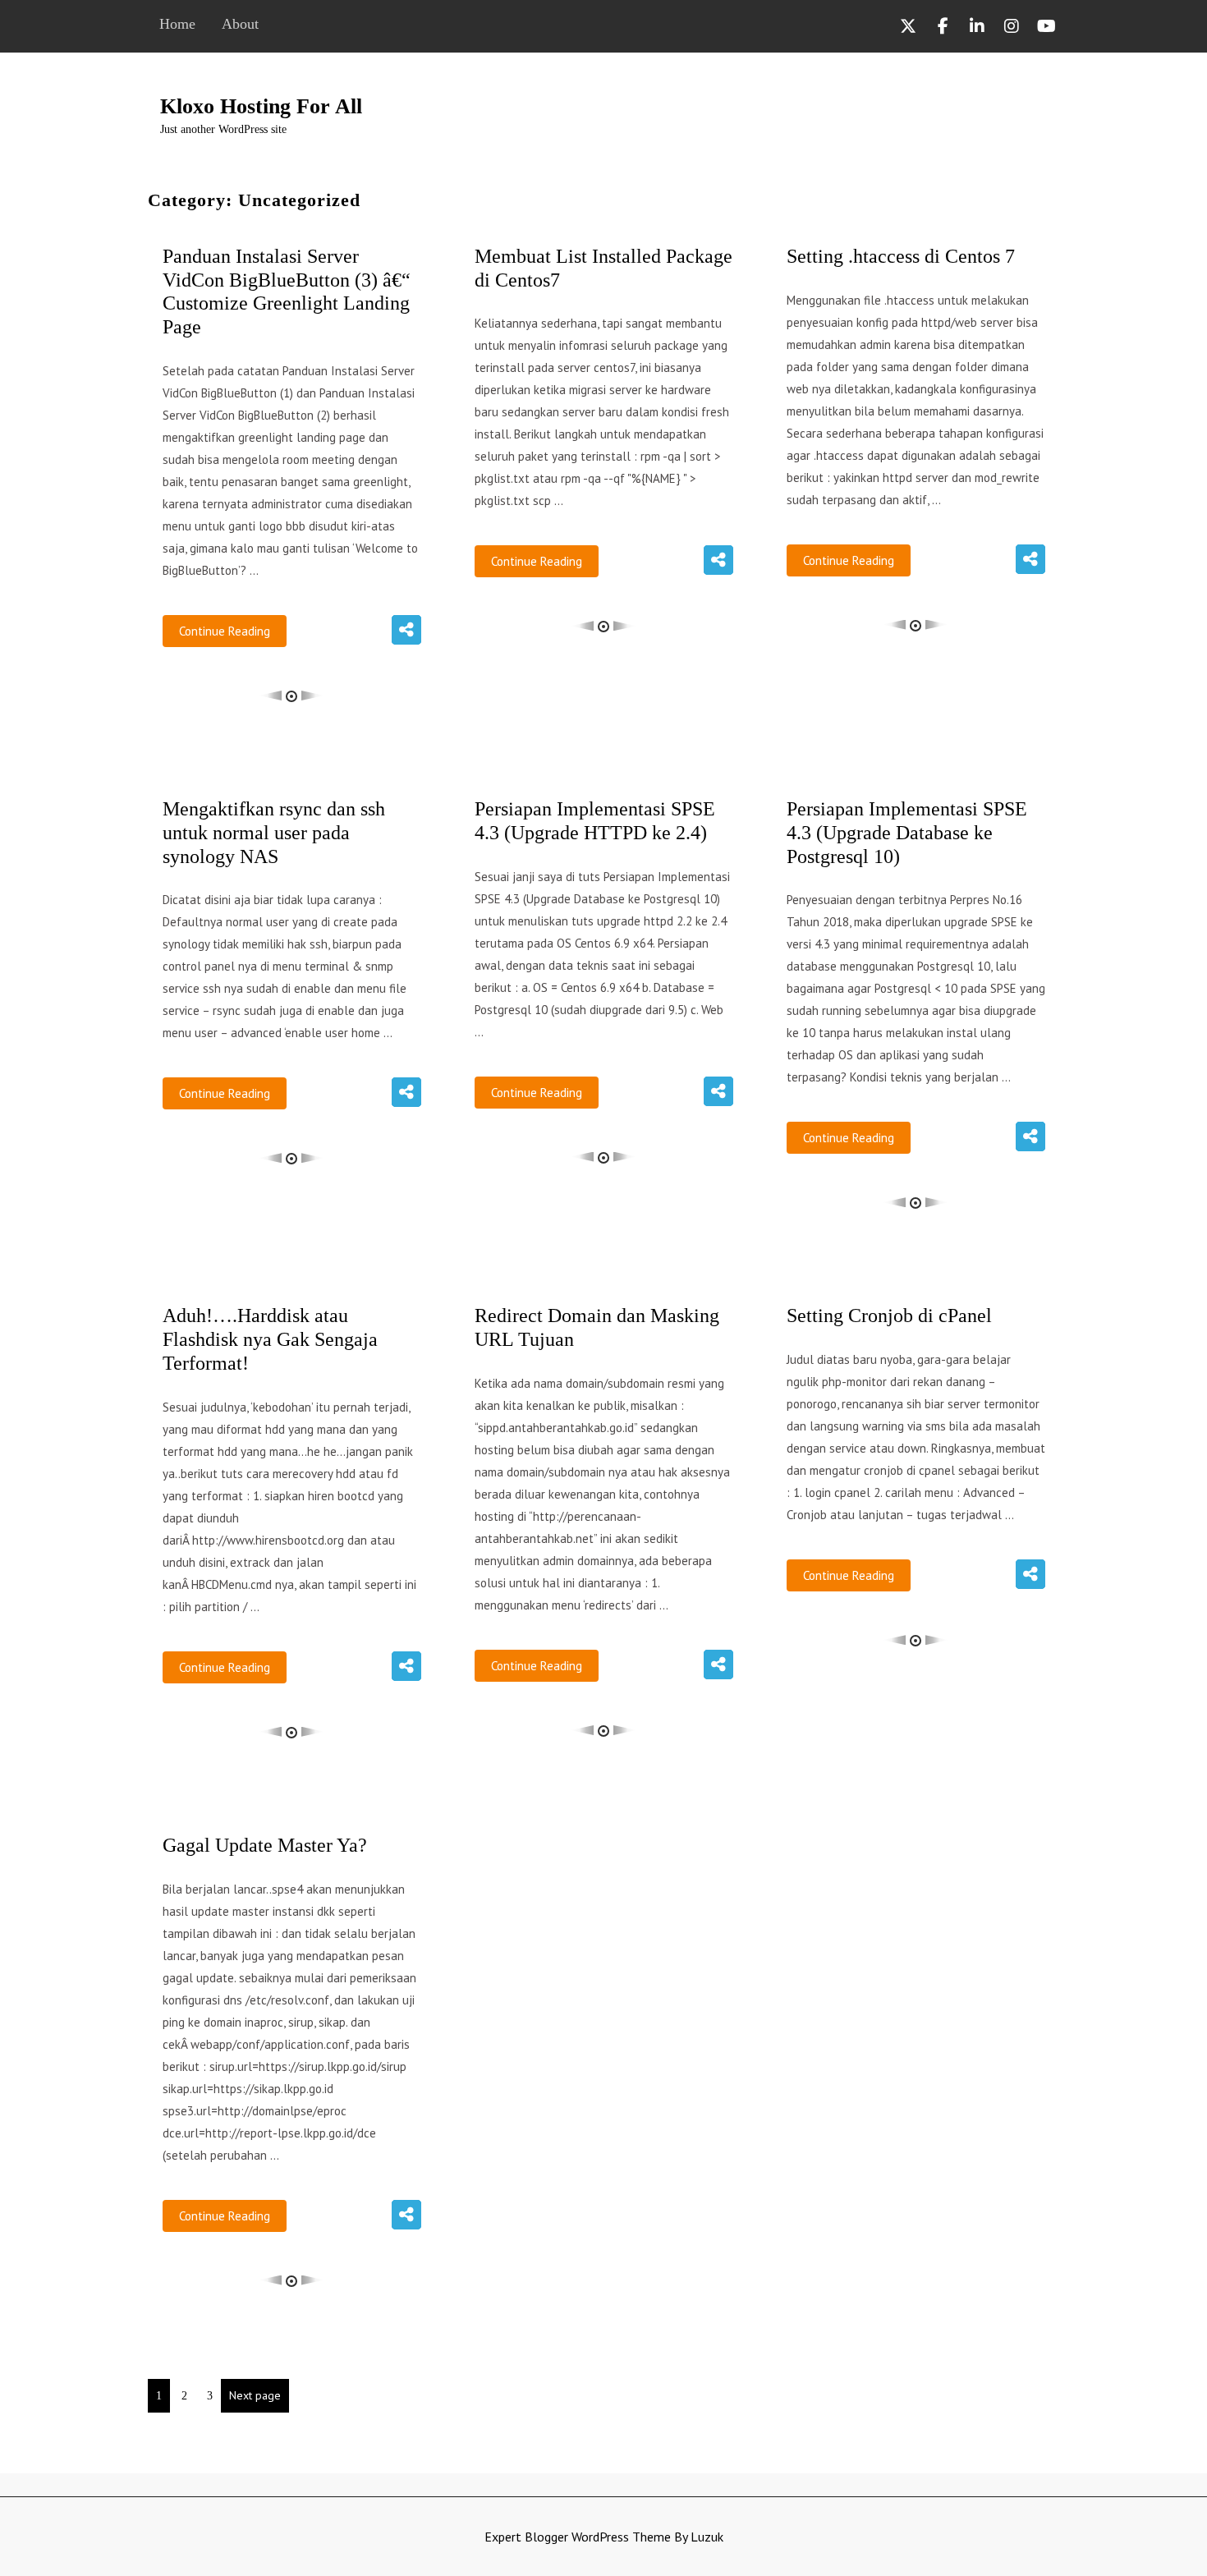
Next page (255, 2395)
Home (177, 24)
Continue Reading (225, 631)
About (240, 24)
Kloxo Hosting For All (261, 106)
